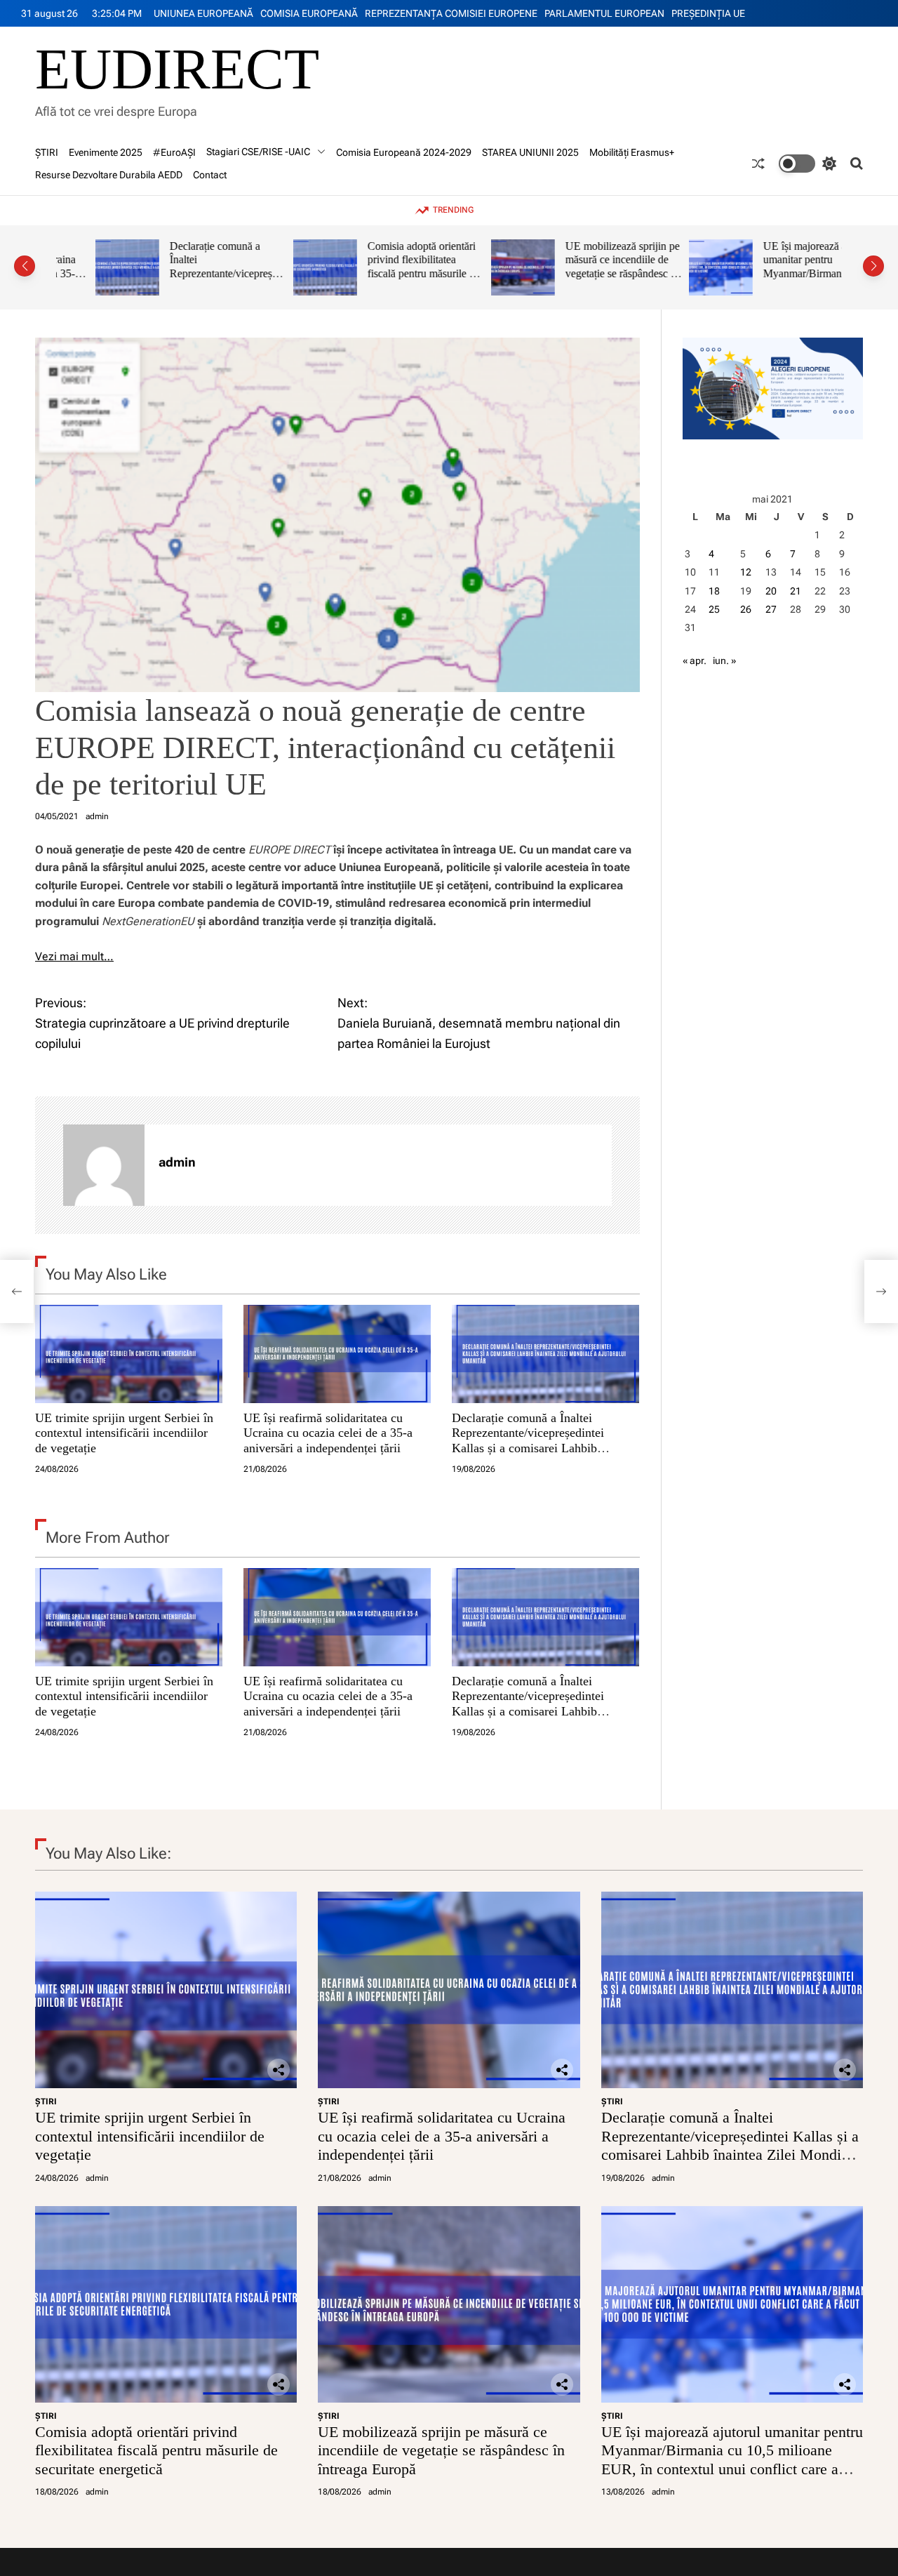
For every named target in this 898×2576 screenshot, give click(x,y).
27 (771, 609)
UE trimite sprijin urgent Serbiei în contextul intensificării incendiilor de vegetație (124, 1432)
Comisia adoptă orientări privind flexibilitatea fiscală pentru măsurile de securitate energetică (384, 267)
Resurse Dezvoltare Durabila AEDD (109, 175)
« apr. (695, 660)
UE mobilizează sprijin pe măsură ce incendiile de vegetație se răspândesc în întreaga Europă (583, 267)
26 (746, 609)
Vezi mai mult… (74, 956)
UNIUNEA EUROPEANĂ (203, 13)
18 (714, 591)
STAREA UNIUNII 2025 (530, 152)
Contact (210, 175)
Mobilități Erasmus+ (632, 152)
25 (714, 609)
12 (746, 572)
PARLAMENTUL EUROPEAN (604, 13)
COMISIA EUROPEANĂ (309, 13)
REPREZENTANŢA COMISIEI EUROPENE (451, 13)
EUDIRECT (177, 69)
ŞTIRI (47, 152)
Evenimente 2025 (106, 152)
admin (97, 816)
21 (796, 591)
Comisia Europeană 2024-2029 (404, 152)
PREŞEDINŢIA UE (708, 13)
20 (771, 591)
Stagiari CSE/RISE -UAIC (258, 152)
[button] (25, 266)
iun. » (724, 660)
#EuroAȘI (174, 152)
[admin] (104, 1165)
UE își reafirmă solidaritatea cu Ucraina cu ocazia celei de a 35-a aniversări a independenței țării (328, 1432)
